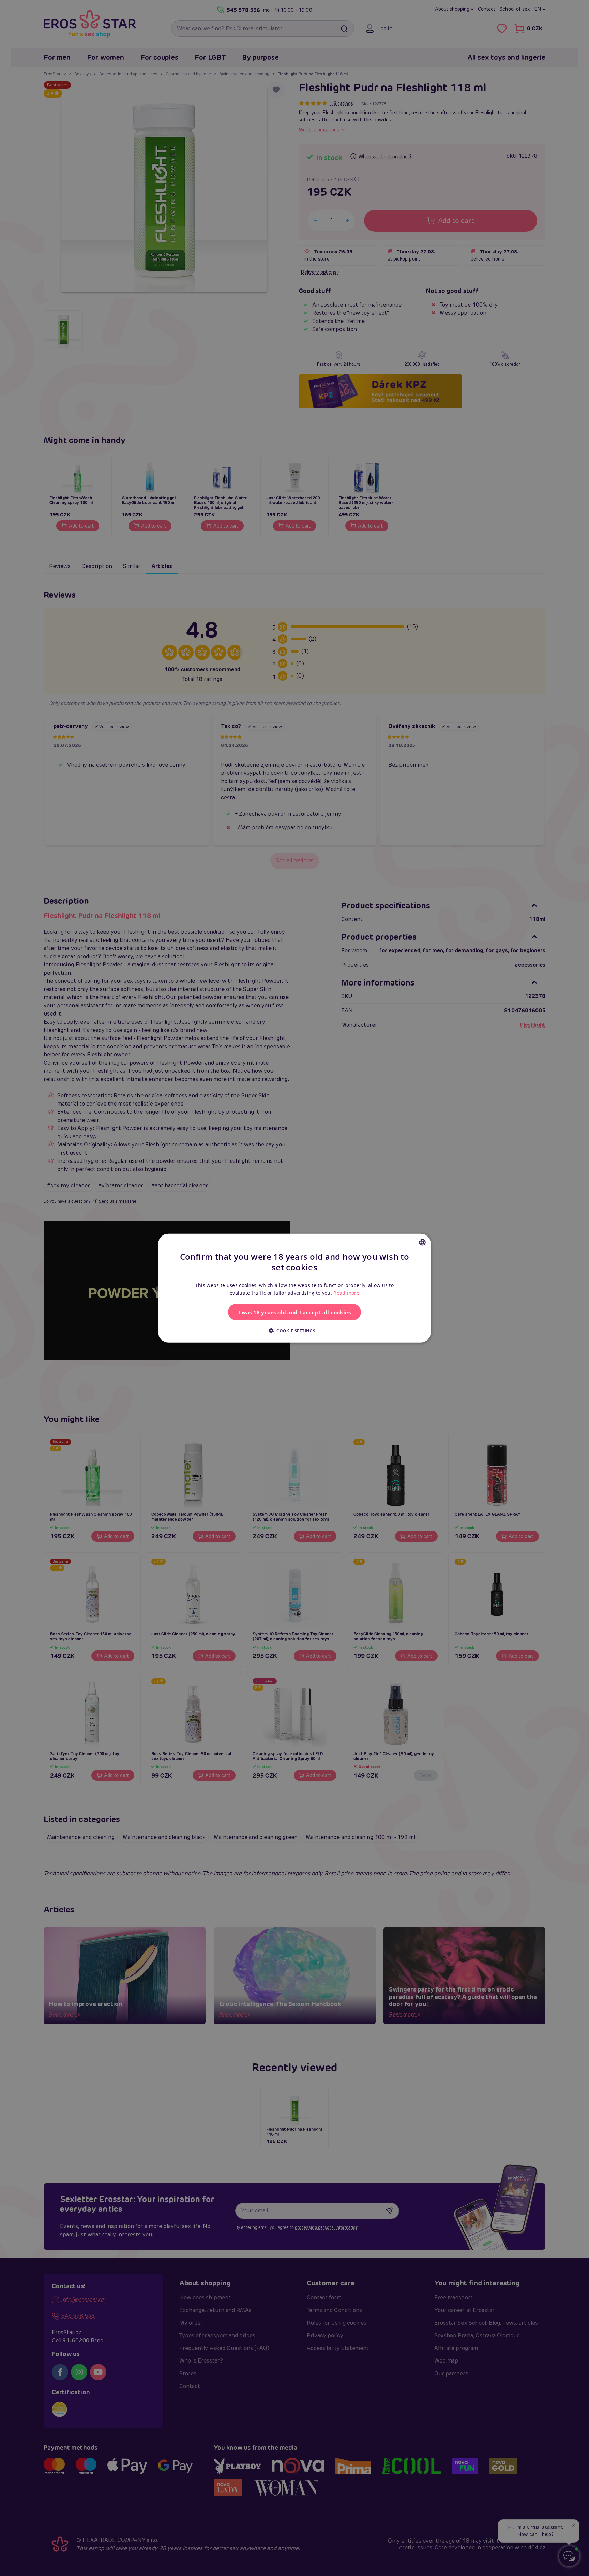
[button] (294, 1330)
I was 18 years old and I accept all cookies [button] (294, 1312)
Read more (346, 1293)
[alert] (294, 1288)
